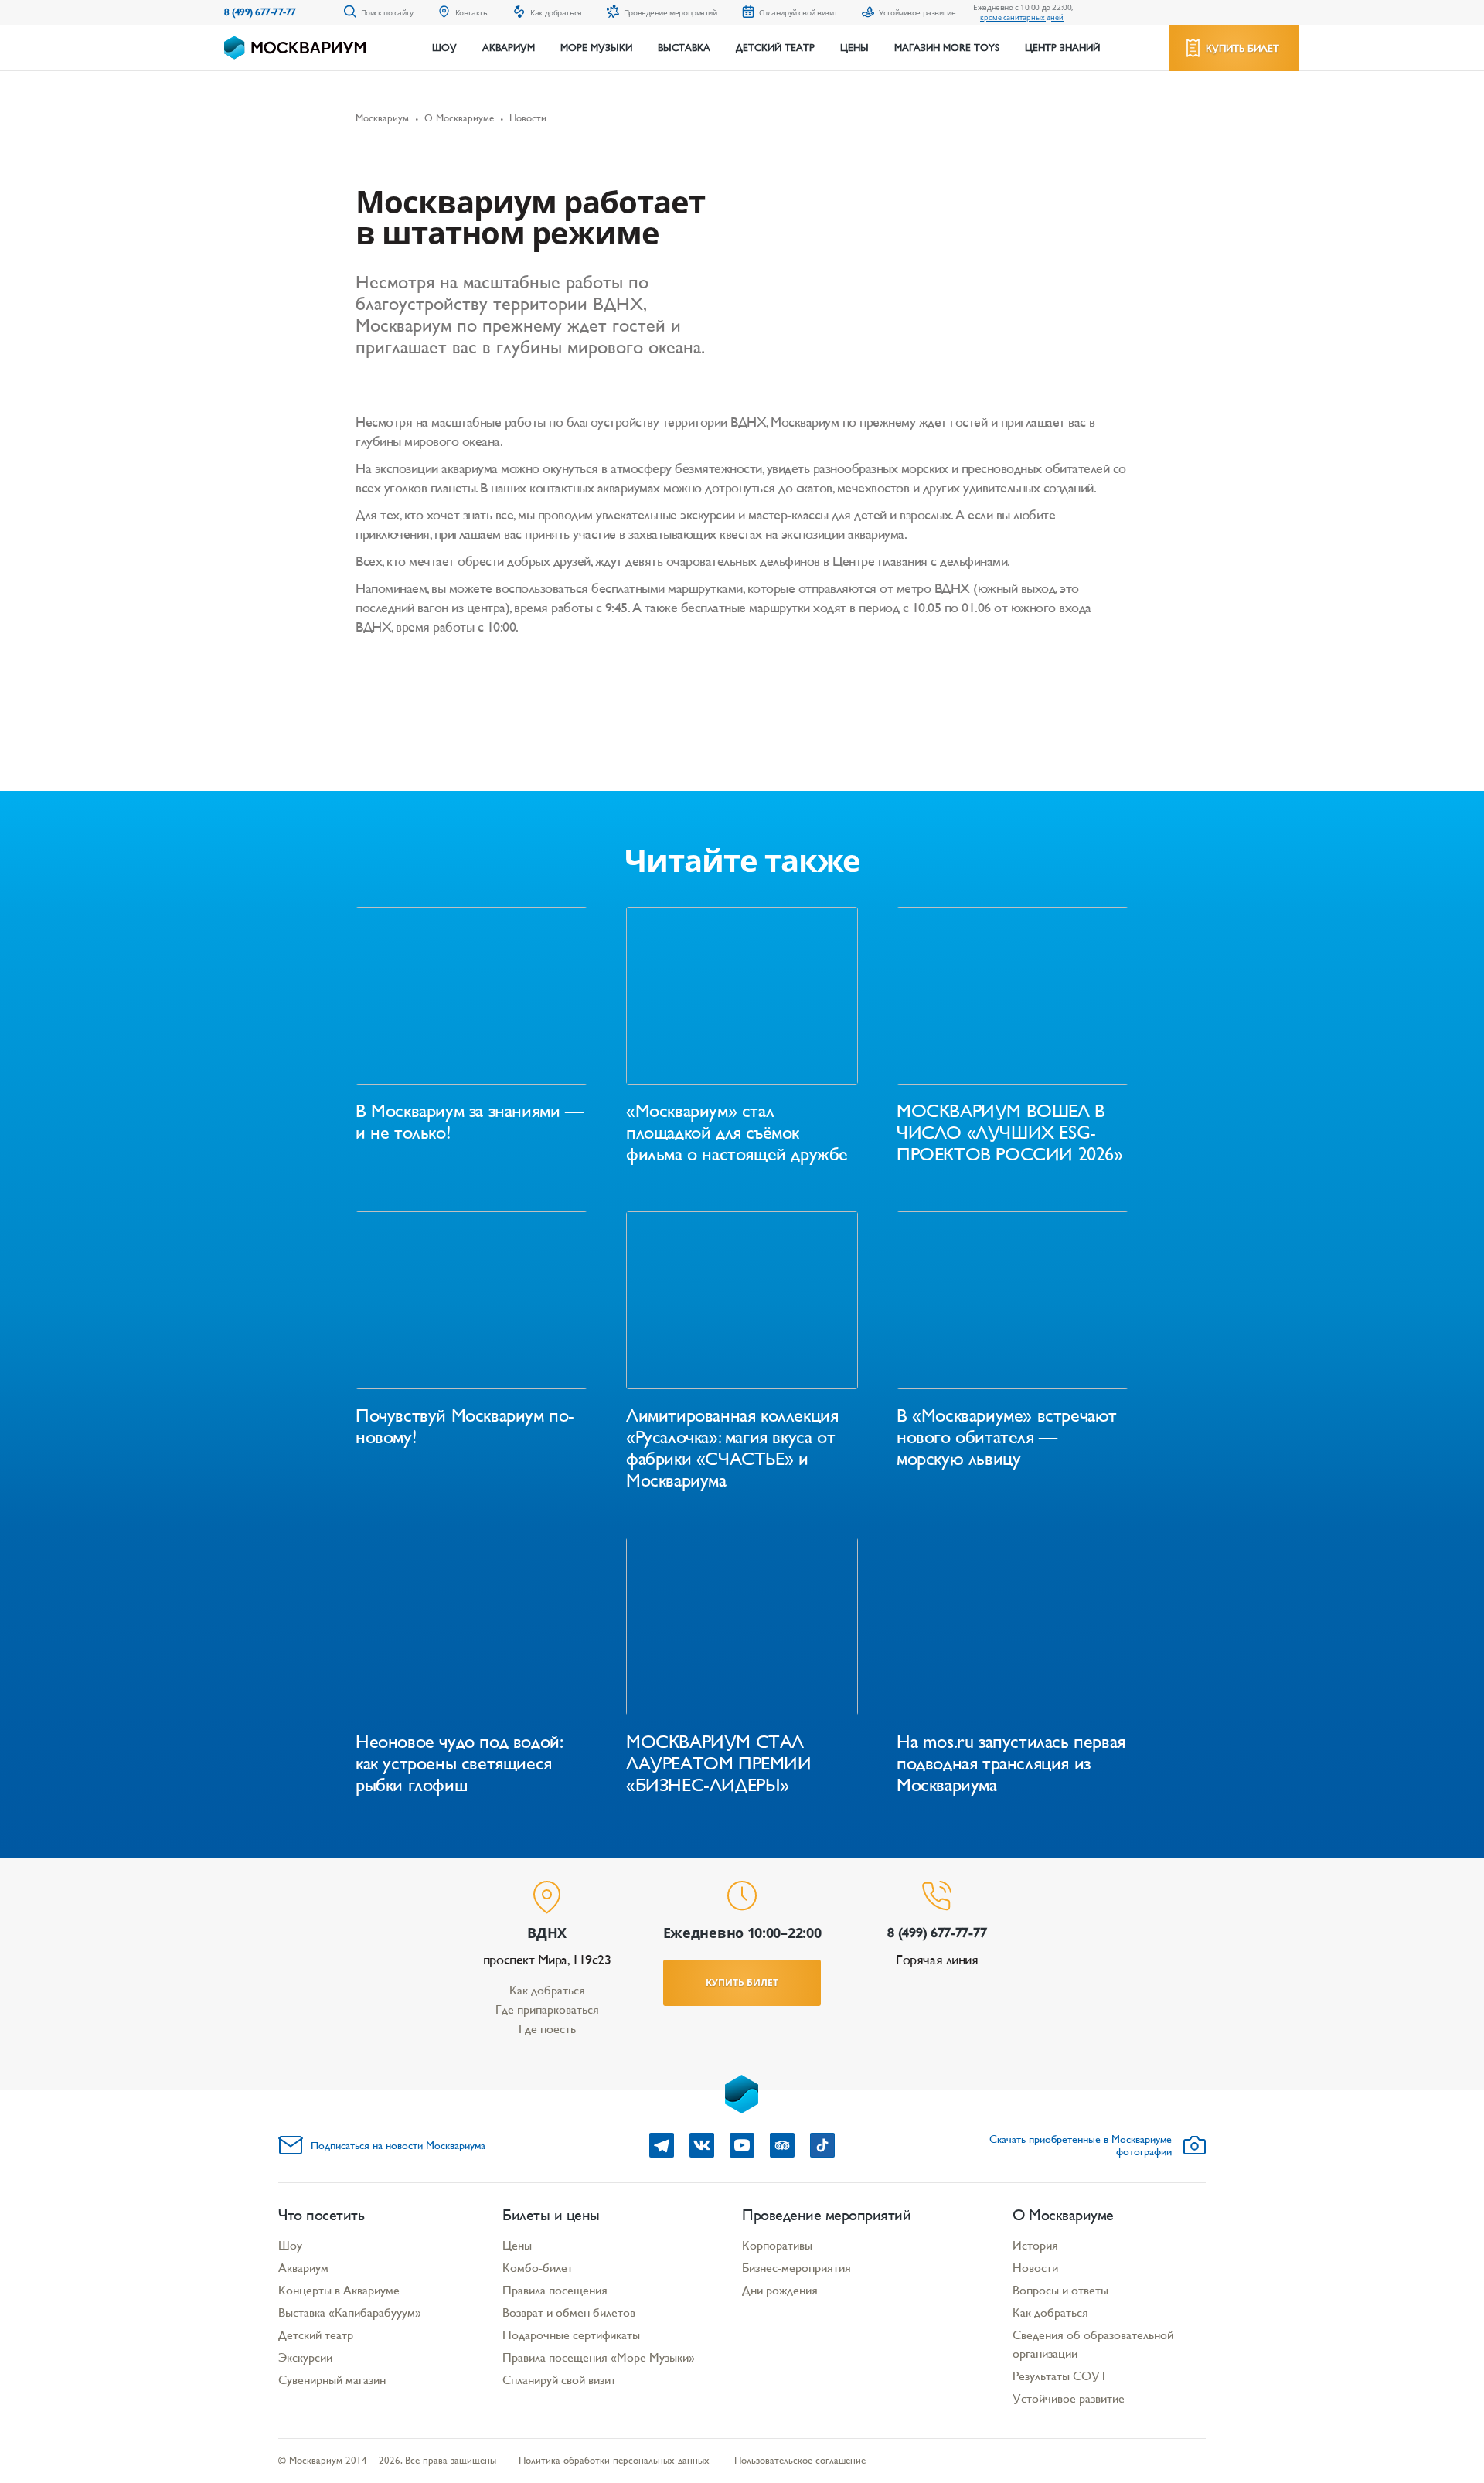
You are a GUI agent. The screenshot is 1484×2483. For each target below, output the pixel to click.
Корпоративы (777, 2245)
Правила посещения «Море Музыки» (599, 2357)
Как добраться (547, 1990)
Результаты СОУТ (1060, 2376)
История (1035, 2245)
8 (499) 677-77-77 (260, 12)
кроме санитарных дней (1022, 17)
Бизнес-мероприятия (796, 2268)
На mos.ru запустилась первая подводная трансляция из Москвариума (1011, 1763)
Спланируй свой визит (559, 2380)
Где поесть (547, 2029)
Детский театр (775, 48)
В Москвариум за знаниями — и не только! (470, 1122)
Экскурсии (305, 2357)
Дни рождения (780, 2290)
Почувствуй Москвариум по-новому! (465, 1426)
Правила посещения (555, 2290)
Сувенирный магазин (332, 2380)
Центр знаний (1062, 48)
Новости (1035, 2268)
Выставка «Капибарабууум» (350, 2313)
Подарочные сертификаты (571, 2335)
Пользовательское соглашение (800, 2460)
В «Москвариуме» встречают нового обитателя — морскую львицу (1007, 1437)
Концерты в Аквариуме (339, 2290)
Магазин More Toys (947, 48)
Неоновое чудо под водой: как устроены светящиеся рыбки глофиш (458, 1763)
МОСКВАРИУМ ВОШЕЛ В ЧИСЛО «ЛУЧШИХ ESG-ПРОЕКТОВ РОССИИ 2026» (1010, 1133)
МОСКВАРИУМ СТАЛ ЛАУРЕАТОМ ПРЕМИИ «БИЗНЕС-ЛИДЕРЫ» (719, 1763)
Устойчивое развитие (1069, 2398)
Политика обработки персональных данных (614, 2460)
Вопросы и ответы (1060, 2290)
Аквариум (509, 48)
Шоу (444, 48)
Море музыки (596, 48)
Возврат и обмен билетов (569, 2313)
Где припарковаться (547, 2010)
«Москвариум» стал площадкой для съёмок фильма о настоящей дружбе (737, 1133)
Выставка (684, 48)
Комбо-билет (538, 2268)
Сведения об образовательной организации (1093, 2344)
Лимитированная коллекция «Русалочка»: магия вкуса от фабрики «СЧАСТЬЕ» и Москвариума (732, 1448)
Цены (854, 48)
